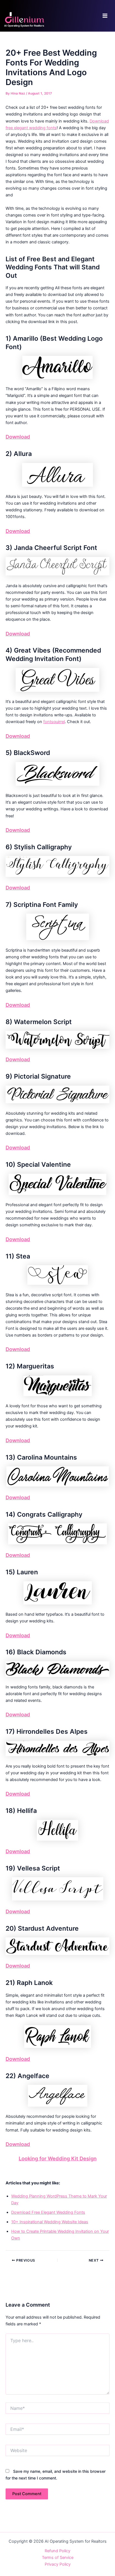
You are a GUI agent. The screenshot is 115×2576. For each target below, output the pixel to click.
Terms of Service (58, 2558)
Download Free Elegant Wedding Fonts (48, 2212)
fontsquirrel (54, 722)
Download (18, 437)
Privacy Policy (58, 2564)
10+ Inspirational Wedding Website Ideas (50, 2222)
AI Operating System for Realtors (24, 26)
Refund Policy (57, 2551)
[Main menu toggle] (105, 16)
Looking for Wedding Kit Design (58, 2158)
